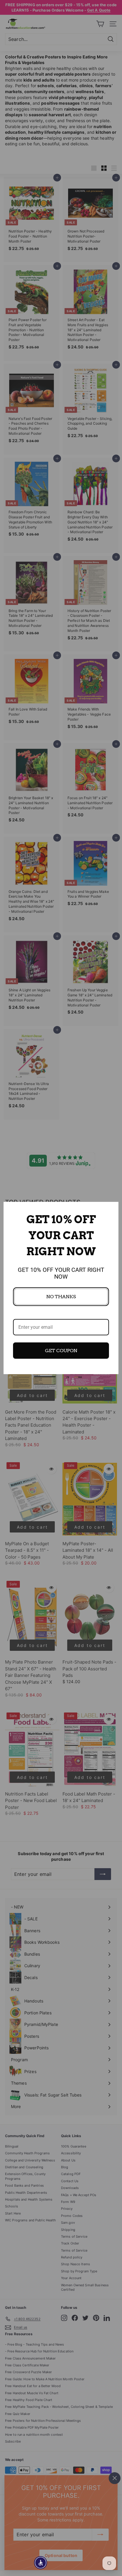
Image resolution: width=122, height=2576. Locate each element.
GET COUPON (61, 1351)
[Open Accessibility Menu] (41, 2563)
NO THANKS (61, 1297)
